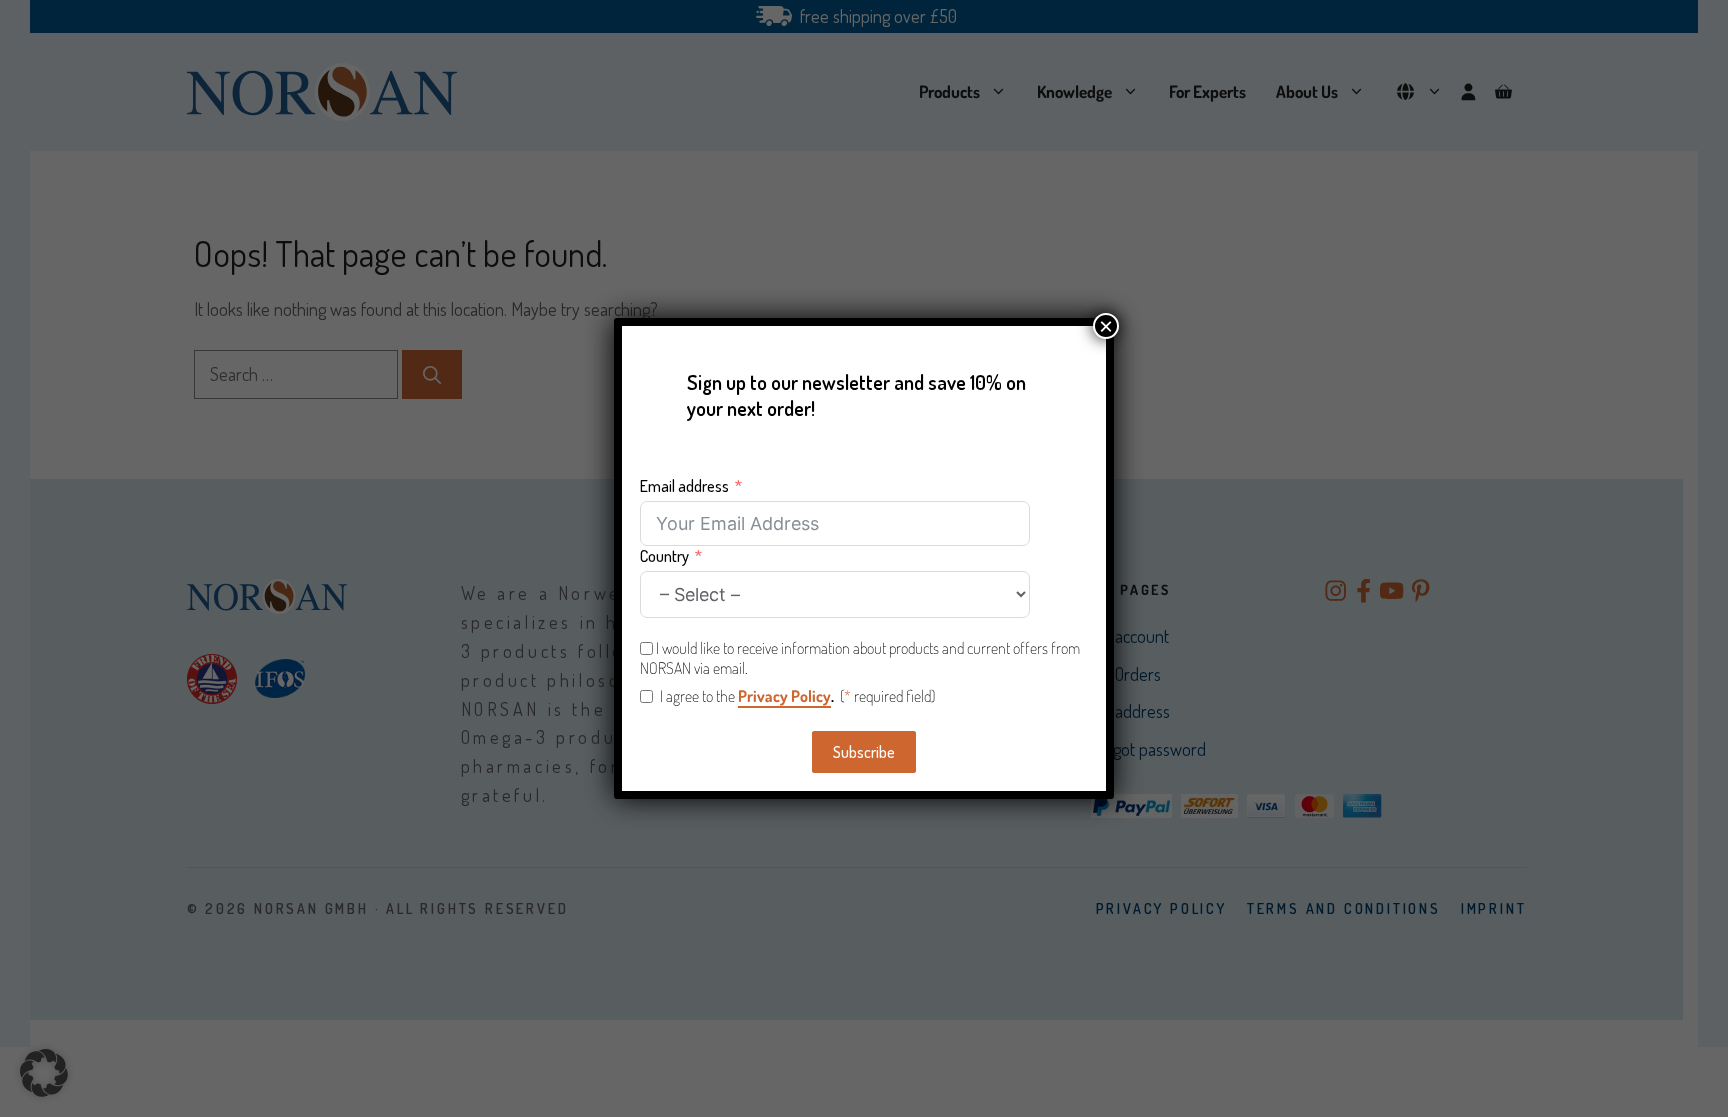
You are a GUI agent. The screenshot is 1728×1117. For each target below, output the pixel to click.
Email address (684, 486)
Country (664, 556)
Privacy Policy (784, 696)
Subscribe (864, 752)
